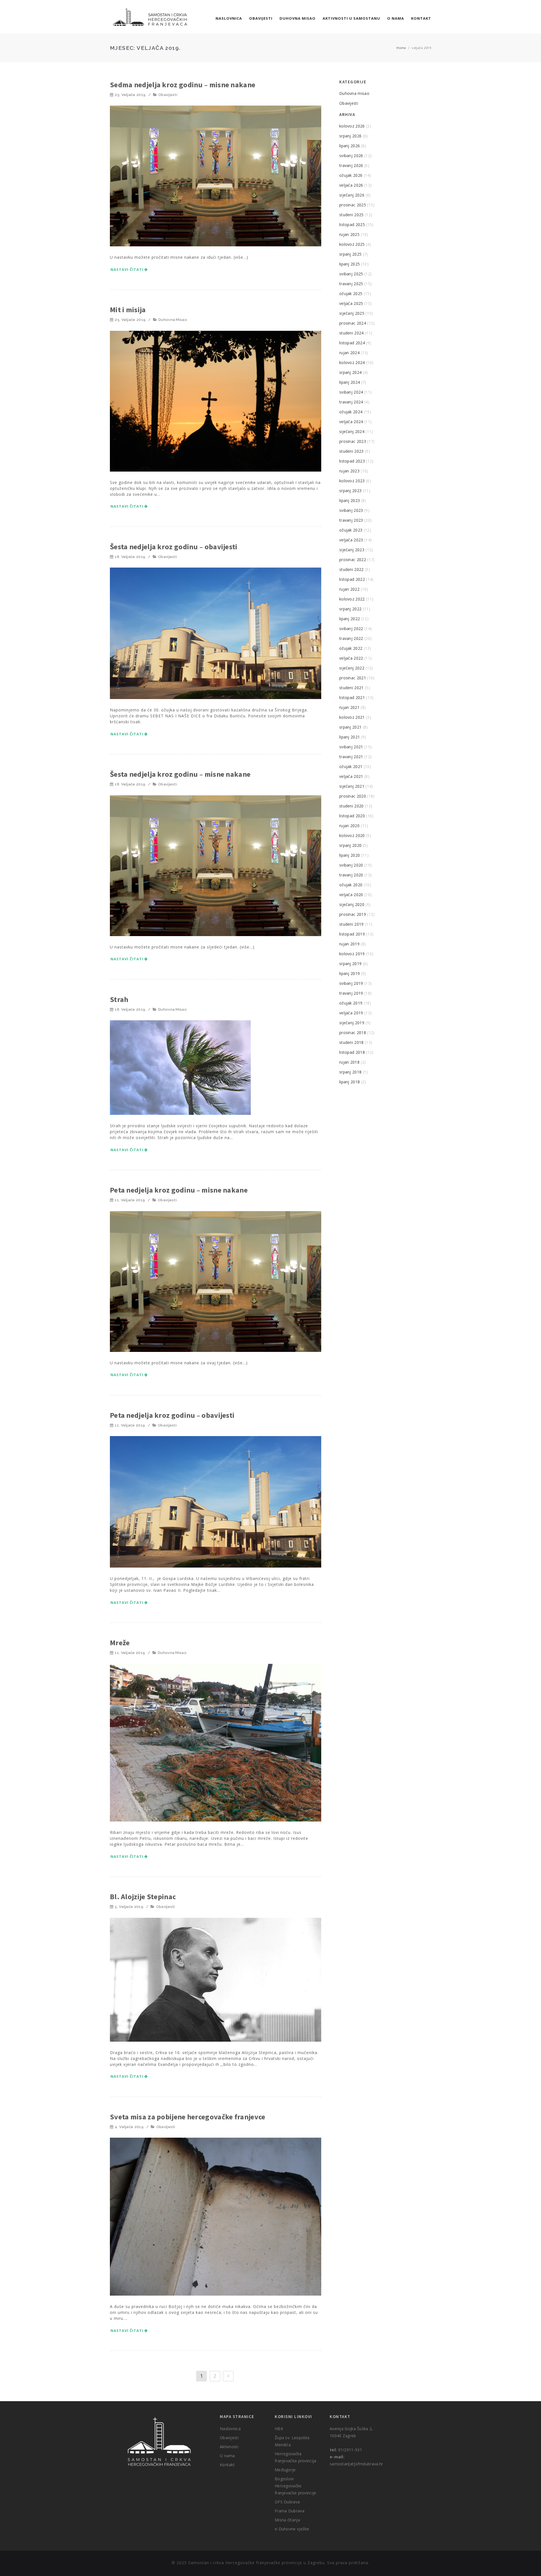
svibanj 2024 (351, 392)
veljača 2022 (351, 658)
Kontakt (421, 18)
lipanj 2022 (350, 619)
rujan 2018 (349, 1062)
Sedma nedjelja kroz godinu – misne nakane (183, 85)
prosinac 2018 (353, 1033)
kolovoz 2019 (352, 954)
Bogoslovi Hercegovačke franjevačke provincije (296, 2486)
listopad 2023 (352, 461)
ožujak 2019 (351, 1003)
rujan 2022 (349, 589)
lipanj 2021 (350, 737)
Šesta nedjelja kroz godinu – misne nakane (180, 774)
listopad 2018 (352, 1052)
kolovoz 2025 (352, 244)
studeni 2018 (352, 1042)
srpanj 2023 (350, 491)
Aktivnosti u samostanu (351, 18)
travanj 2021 (351, 757)
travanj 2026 (351, 165)
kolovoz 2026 (352, 126)
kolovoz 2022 (352, 599)
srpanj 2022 (350, 609)
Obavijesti (261, 18)
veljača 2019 (351, 1013)
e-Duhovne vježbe (292, 2529)
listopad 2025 (352, 225)
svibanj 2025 (351, 274)
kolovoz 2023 (352, 481)
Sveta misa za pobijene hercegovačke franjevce (188, 2117)
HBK (279, 2429)
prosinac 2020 (353, 796)
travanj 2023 (351, 520)
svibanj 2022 (351, 629)
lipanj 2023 (350, 500)
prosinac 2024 (353, 323)
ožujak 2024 (351, 412)
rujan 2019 (349, 944)
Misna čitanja (287, 2520)
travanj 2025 (351, 284)
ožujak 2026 (351, 175)
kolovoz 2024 (352, 362)
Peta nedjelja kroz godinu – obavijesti (172, 1415)
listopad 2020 (352, 816)
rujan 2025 (349, 234)
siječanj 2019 (352, 1023)
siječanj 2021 (352, 786)
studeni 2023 (352, 451)
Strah (119, 999)
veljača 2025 (351, 303)
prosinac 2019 (353, 914)
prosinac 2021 (353, 678)
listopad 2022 (352, 579)
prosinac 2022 (353, 560)
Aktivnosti (229, 2447)
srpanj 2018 (350, 1072)
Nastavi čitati (127, 269)
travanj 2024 (351, 402)
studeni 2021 (352, 688)
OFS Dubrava (287, 2502)
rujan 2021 (349, 707)
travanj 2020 (351, 875)
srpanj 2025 (350, 254)
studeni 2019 (352, 924)
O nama (396, 18)
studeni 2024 (352, 333)
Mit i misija (128, 310)
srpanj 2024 (350, 372)
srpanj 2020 (350, 845)
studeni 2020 (352, 806)
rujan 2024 (349, 353)
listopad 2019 (352, 934)
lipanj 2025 (350, 264)
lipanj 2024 (350, 382)
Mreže (120, 1643)
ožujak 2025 (351, 293)
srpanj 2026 (350, 136)
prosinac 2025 (353, 205)
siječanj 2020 (352, 904)
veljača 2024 (351, 422)
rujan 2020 (349, 826)
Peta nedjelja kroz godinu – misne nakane (179, 1190)
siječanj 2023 (352, 550)
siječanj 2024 (352, 431)
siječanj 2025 (352, 313)
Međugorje (285, 2470)
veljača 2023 (351, 540)
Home (401, 48)
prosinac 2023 (353, 441)
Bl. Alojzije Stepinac (143, 1897)
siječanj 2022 (352, 668)
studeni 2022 (352, 569)
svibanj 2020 (351, 865)
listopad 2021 (352, 697)
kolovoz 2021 (352, 717)
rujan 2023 (349, 471)
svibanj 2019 (351, 983)
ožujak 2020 (351, 885)
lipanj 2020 (350, 855)
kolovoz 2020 (352, 835)
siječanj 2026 (352, 195)
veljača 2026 (351, 185)
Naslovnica (229, 18)
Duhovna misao (298, 18)
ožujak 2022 (351, 648)
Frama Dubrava (290, 2511)
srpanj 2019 (350, 964)
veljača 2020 (351, 895)
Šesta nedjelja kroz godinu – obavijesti (174, 547)
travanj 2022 (351, 638)
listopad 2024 (352, 343)
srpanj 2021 (350, 727)
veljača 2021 (351, 776)
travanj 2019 (351, 993)
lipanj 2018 (350, 1082)
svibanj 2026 (351, 156)
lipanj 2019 (350, 973)
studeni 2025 (352, 215)
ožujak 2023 (351, 530)
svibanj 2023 (351, 510)
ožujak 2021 (351, 766)
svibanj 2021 (351, 747)
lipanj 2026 (350, 146)
